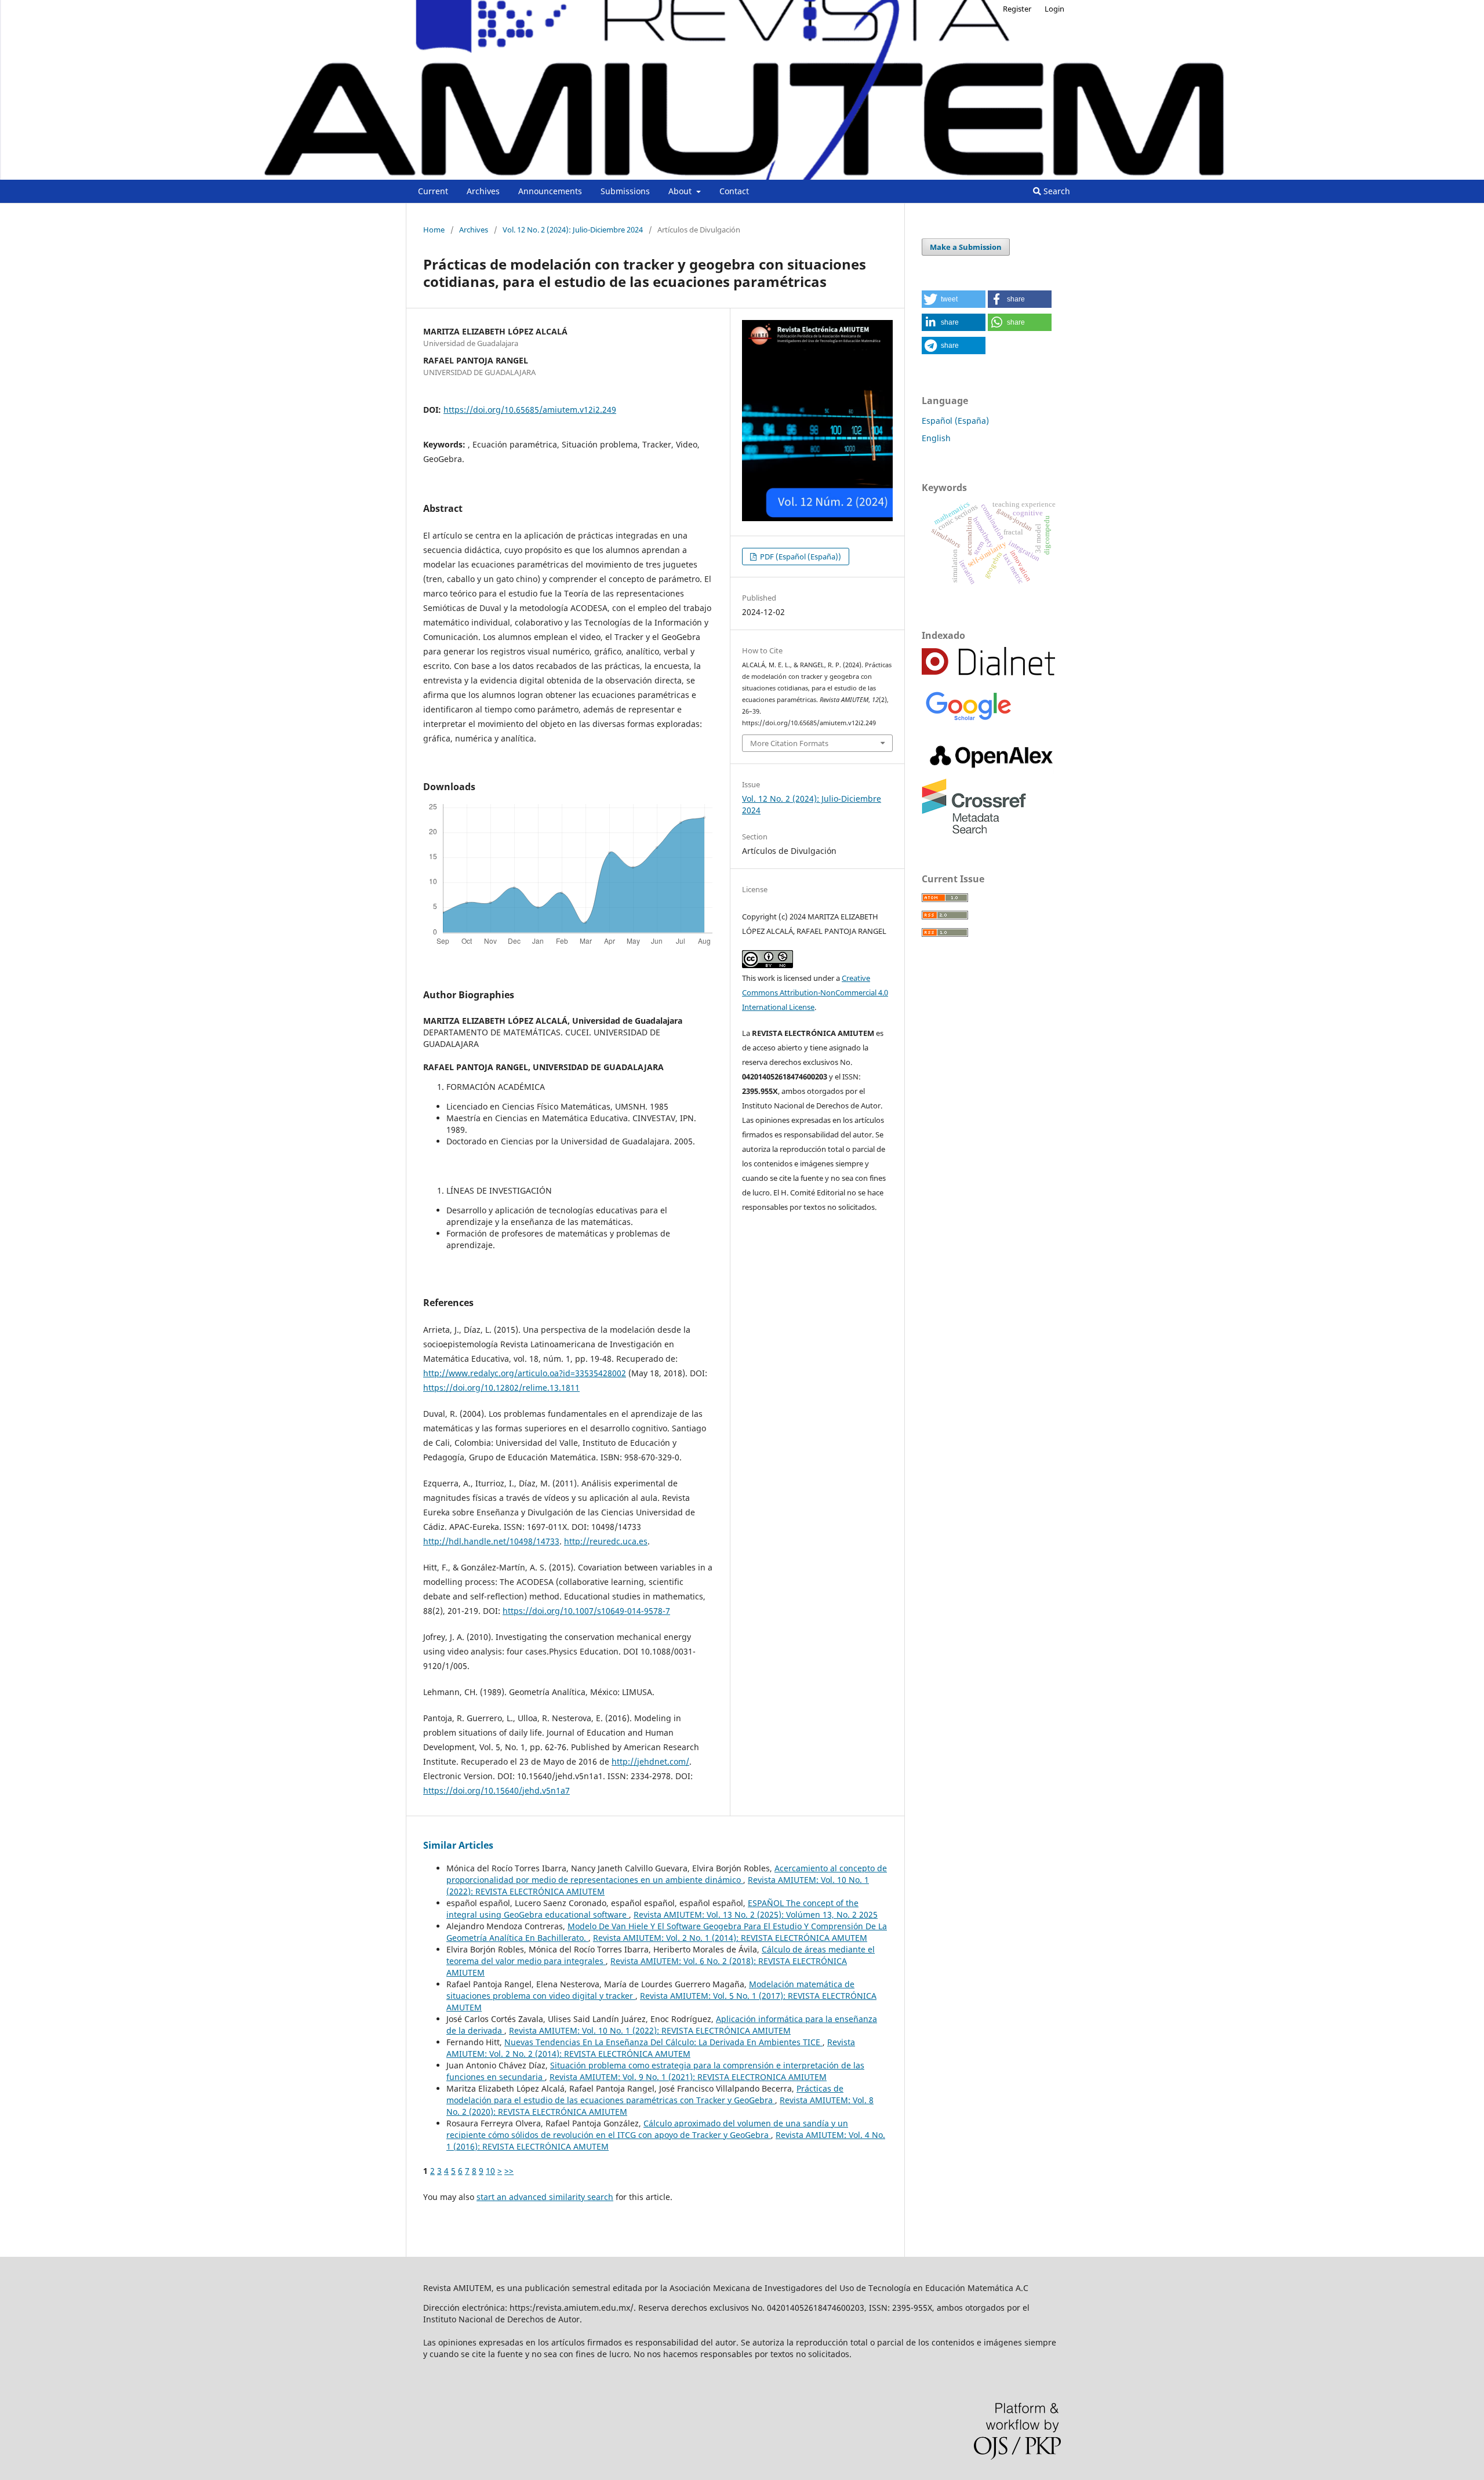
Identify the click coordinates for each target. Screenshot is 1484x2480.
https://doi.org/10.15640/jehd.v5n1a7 (497, 1790)
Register (1017, 9)
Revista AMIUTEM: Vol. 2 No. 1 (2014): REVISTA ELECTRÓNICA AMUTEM (730, 1938)
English (936, 438)
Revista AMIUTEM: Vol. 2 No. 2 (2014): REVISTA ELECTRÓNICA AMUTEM (651, 2048)
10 (490, 2171)
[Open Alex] (991, 771)
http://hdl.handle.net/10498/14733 (491, 1541)
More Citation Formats (789, 743)
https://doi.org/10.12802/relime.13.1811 (501, 1388)
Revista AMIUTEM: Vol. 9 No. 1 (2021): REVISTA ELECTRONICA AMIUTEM (688, 2077)
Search (1056, 191)
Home (434, 230)
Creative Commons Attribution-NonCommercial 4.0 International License (815, 992)
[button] (954, 299)
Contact (734, 191)
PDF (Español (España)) (800, 557)
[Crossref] (974, 830)
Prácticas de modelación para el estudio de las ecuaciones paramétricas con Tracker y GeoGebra (645, 2094)
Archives (483, 191)
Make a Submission (966, 247)
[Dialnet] (988, 672)
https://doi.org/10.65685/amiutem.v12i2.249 (530, 410)
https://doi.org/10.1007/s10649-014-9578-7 (586, 1611)
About (681, 191)
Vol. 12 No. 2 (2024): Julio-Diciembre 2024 (573, 230)
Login (1054, 9)
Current (433, 191)
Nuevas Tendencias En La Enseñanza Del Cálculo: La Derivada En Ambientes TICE (663, 2042)
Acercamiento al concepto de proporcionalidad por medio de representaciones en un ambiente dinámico (667, 1874)
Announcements (550, 191)
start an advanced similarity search (545, 2197)
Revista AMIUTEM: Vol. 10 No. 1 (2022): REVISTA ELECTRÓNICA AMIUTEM (650, 2030)
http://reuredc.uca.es (606, 1541)
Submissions (625, 191)
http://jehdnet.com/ (650, 1761)
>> (509, 2171)
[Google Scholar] (968, 720)
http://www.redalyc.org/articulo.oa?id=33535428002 (525, 1373)
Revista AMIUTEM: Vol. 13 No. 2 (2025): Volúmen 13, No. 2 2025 (756, 1914)
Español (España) (955, 421)
